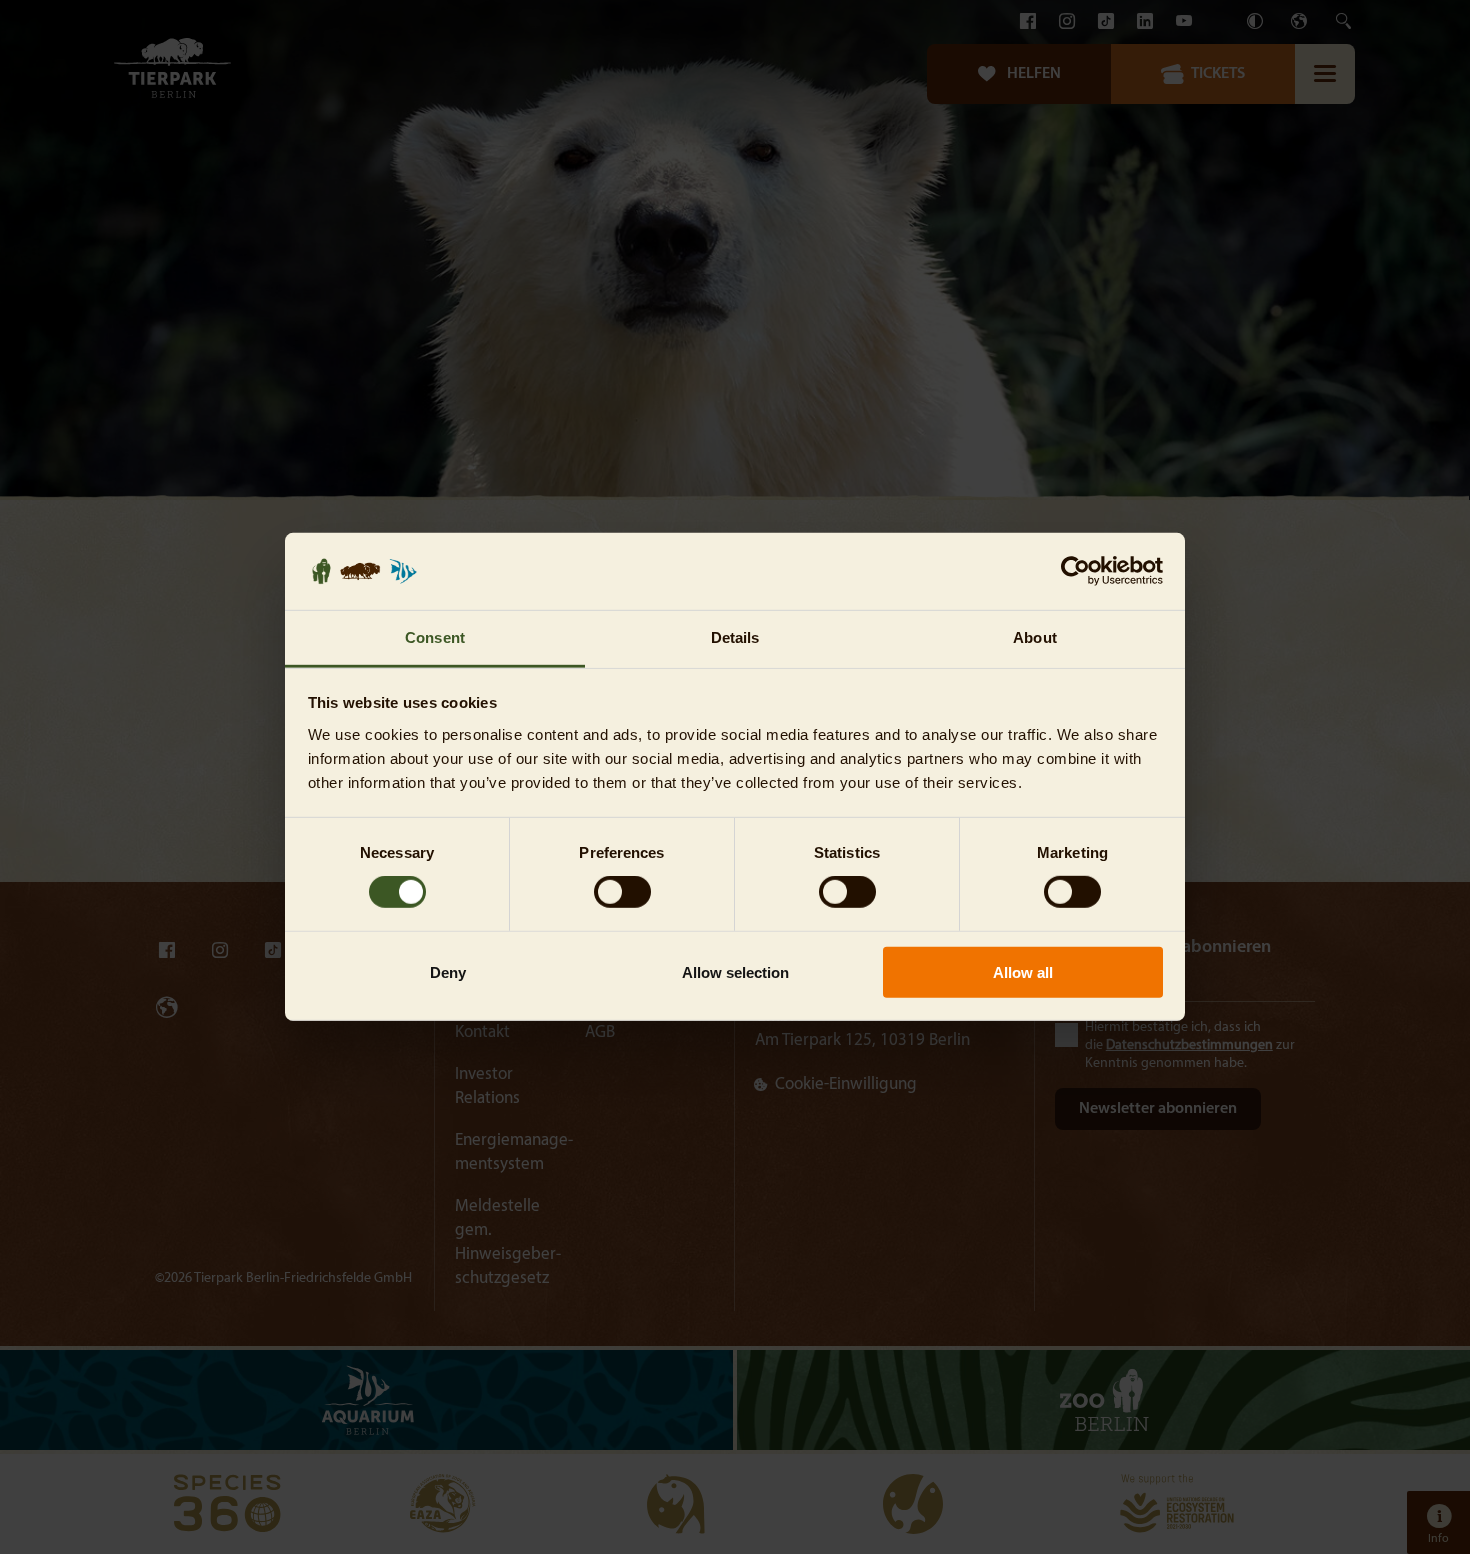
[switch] (622, 892)
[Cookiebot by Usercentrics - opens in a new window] (1075, 571)
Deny (448, 971)
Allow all (1023, 971)
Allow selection (735, 971)
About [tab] (1035, 637)
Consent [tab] (435, 637)
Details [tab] (735, 637)
